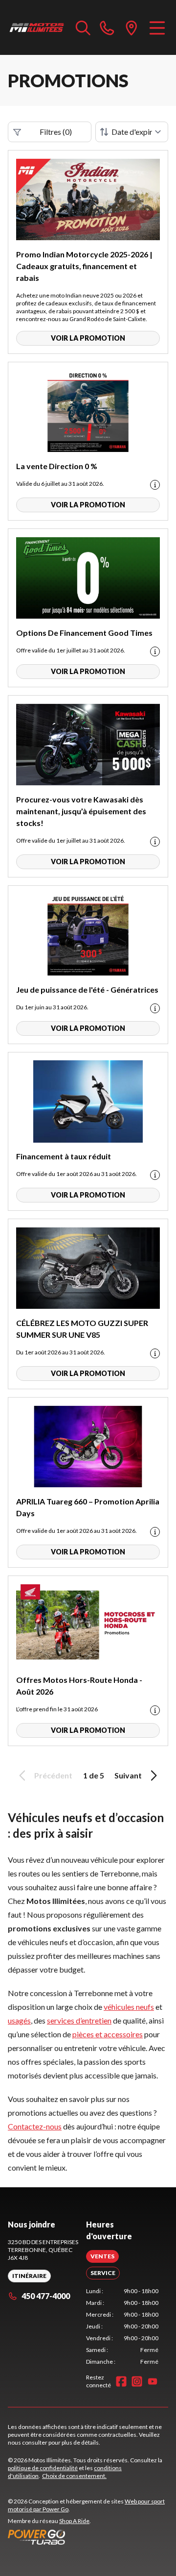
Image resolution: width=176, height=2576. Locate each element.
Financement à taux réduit (64, 1156)
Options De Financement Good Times (84, 633)
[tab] (102, 2256)
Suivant (128, 1775)
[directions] (132, 27)
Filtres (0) (56, 132)
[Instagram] (137, 2381)
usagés (19, 2020)
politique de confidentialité (43, 2468)
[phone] (107, 27)
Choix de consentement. (74, 2476)
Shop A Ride (74, 2521)
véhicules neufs (129, 2007)
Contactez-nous (35, 2126)
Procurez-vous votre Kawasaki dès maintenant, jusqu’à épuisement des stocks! (81, 811)
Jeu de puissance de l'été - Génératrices (87, 989)
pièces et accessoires (108, 2034)
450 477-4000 (46, 2296)
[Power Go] (88, 2537)
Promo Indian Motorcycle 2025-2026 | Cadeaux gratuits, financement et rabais (84, 266)
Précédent (53, 1775)
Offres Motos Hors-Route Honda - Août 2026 (79, 1686)
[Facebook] (121, 2381)
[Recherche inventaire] (83, 27)
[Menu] (157, 27)
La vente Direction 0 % (57, 466)
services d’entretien (79, 2020)
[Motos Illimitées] (37, 27)
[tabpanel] (122, 2326)
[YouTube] (153, 2381)
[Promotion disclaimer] (155, 485)
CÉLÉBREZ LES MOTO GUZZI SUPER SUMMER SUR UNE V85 (82, 1329)
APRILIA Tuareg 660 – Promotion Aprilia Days (88, 1507)
